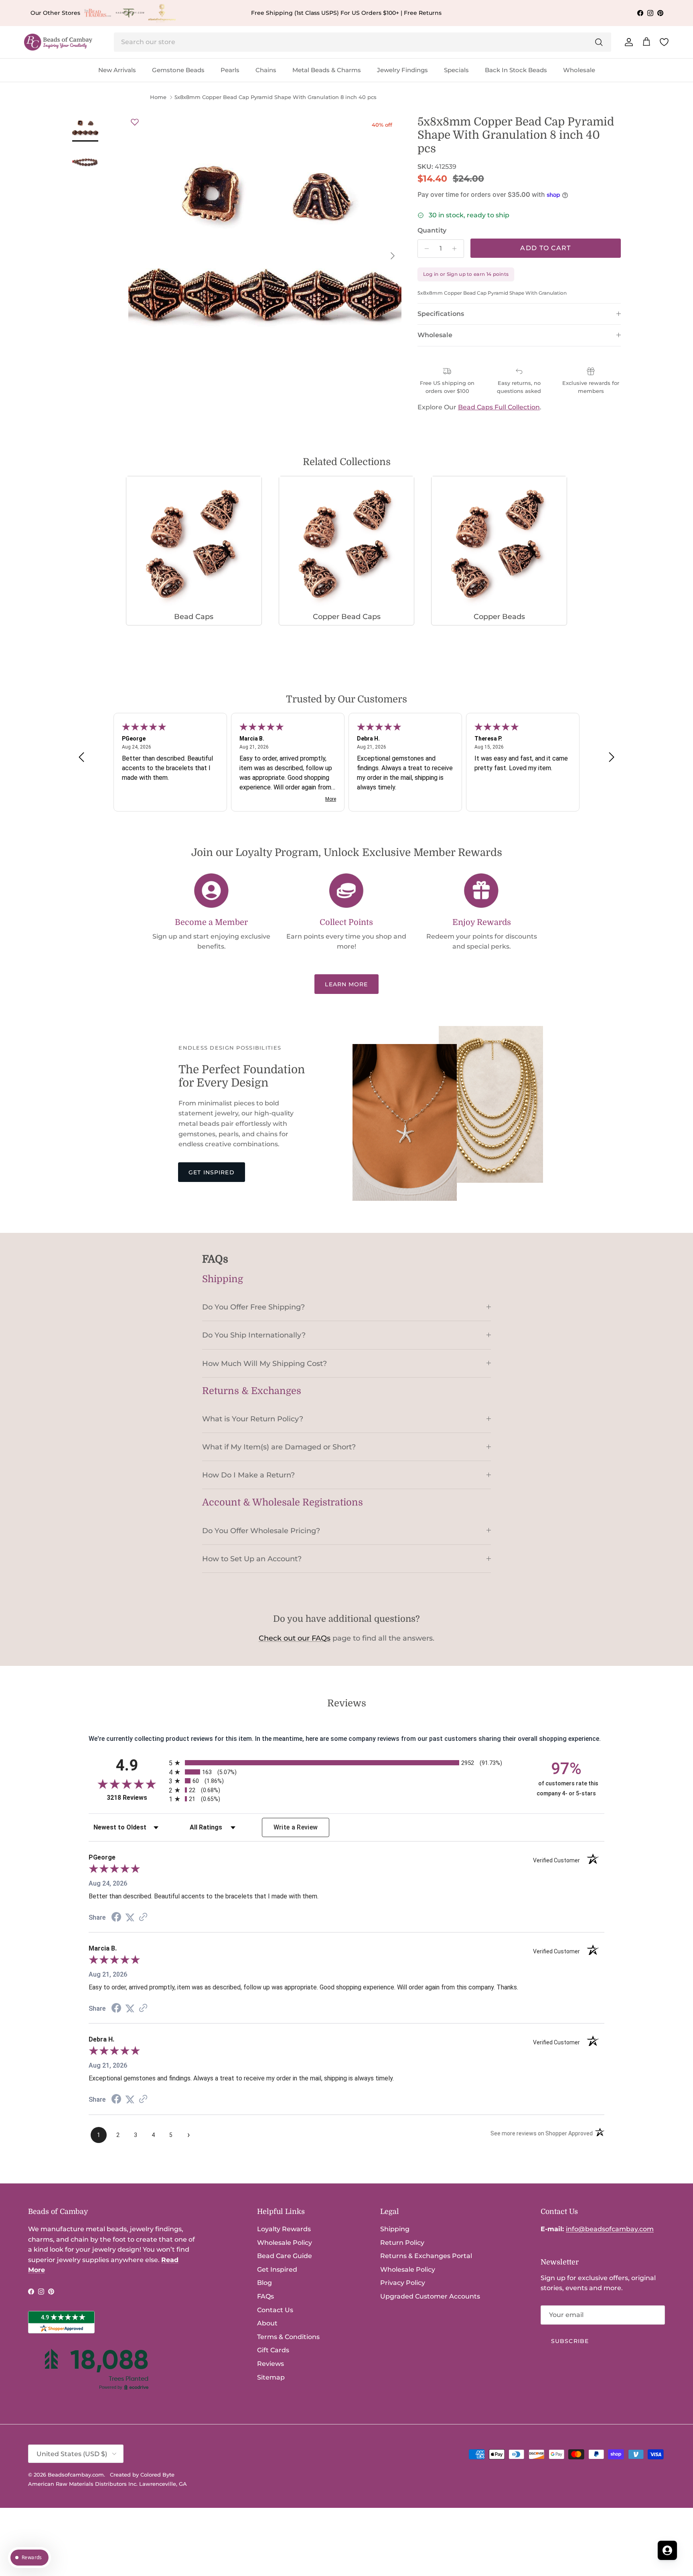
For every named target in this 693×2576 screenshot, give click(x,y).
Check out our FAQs (295, 1638)
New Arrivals (117, 70)
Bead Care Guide (285, 2256)
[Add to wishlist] (135, 122)
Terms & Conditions (288, 2337)
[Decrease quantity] (425, 249)
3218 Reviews (136, 1798)
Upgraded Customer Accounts (430, 2296)
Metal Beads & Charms (327, 70)
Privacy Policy (403, 2283)
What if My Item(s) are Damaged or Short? (279, 1447)
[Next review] (612, 757)
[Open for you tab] (667, 2550)
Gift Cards (273, 2350)
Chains (266, 70)
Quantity (432, 230)
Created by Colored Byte (142, 2475)
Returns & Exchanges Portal (426, 2256)
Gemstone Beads (178, 70)
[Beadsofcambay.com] (58, 42)
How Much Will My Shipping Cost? (264, 1363)
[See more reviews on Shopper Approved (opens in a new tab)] (143, 1917)
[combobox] (363, 42)
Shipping (395, 2229)
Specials (456, 70)
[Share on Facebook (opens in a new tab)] (116, 1918)
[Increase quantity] (457, 249)
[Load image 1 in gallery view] (265, 252)
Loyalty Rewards (284, 2229)
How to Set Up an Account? (252, 1559)
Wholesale (579, 70)
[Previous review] (81, 757)
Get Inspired (211, 1172)
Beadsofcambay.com (76, 2475)
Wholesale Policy (285, 2243)
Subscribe (570, 2341)
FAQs (265, 2296)
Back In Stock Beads (516, 70)
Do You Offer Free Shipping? (253, 1307)
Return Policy (402, 2243)
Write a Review (296, 1827)
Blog (264, 2283)
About (267, 2323)
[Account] (627, 42)
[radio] (346, 1763)
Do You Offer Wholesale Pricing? (261, 1531)
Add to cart (545, 248)
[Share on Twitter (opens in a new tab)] (130, 1917)
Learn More (346, 984)
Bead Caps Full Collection (499, 407)
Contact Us (275, 2310)
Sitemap (271, 2377)
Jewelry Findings (402, 70)
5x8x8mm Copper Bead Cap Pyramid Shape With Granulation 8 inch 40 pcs (276, 97)
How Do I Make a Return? (248, 1475)
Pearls (230, 70)
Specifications (441, 314)
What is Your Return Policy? (253, 1419)
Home (158, 97)
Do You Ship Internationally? (254, 1335)
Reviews (271, 2364)
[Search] (599, 42)
